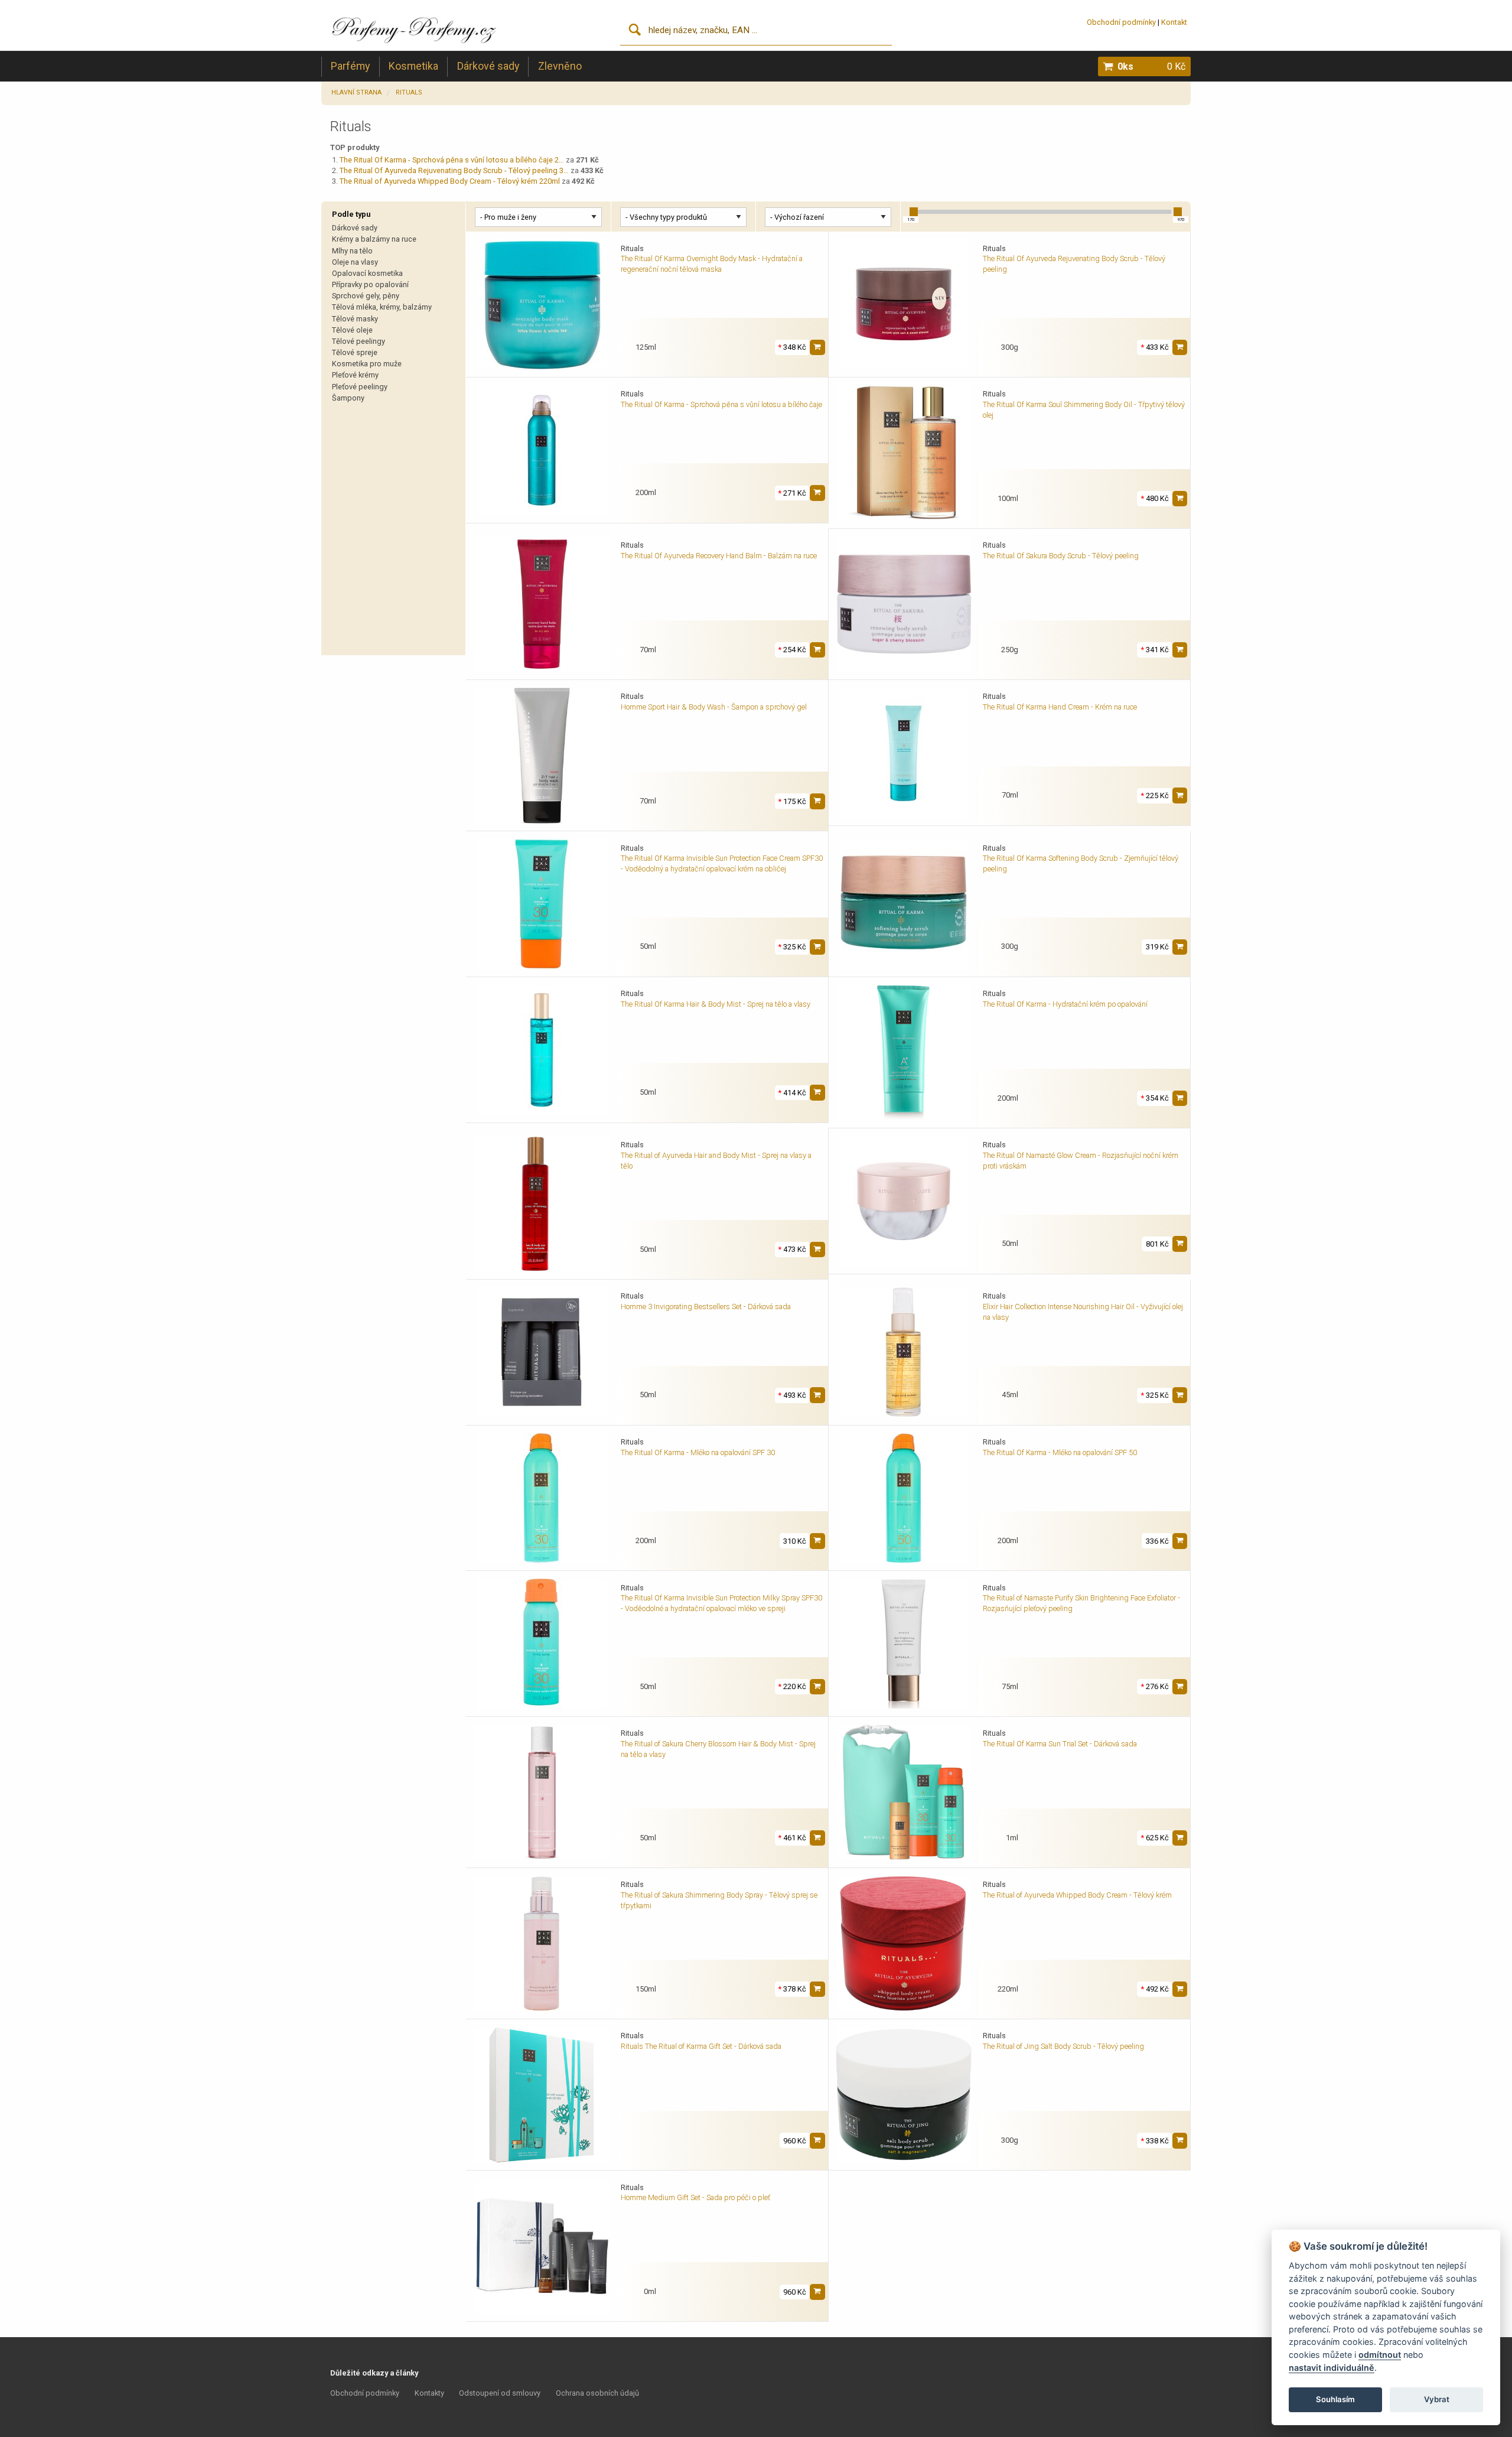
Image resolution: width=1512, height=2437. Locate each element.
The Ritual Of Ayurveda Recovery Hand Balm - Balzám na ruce (719, 556)
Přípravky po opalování (370, 284)
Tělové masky (355, 319)
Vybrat (1437, 2399)
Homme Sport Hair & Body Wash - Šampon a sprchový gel (714, 707)
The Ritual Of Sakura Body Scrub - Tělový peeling (1061, 556)
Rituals (409, 92)
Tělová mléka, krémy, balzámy (382, 307)
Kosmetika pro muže (367, 364)
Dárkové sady (488, 66)
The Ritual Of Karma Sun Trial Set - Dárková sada (1060, 1744)
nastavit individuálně (1332, 2368)
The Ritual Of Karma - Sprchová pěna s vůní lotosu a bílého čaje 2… (452, 160)
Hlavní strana (356, 92)
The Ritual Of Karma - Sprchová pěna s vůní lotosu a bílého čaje (721, 404)
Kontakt (1174, 22)
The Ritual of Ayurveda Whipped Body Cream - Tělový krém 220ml (450, 181)
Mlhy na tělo (352, 251)
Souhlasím (1335, 2399)
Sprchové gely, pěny (366, 296)
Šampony (348, 398)
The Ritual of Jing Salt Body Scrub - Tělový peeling (1063, 2046)
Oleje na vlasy (355, 262)
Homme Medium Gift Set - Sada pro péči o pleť (695, 2197)
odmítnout (1380, 2355)
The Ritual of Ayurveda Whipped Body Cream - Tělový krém (1077, 1895)
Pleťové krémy (355, 375)
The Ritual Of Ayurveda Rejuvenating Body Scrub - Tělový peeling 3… (454, 170)
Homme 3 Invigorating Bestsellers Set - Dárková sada (706, 1307)
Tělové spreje (355, 352)
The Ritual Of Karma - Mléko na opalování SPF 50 (1060, 1452)
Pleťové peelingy (360, 387)
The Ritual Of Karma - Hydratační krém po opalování (1065, 1004)
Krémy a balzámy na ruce (374, 239)
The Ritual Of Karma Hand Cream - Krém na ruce (1060, 707)
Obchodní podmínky (1121, 22)
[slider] (914, 212)
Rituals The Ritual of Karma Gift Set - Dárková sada (701, 2046)
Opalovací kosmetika (367, 273)
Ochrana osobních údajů (597, 2393)
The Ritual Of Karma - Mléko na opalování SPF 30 (698, 1452)
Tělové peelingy (359, 341)
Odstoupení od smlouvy (500, 2393)
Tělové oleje (352, 330)
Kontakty (429, 2393)
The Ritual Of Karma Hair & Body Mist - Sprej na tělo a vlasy (716, 1004)
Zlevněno (560, 66)
